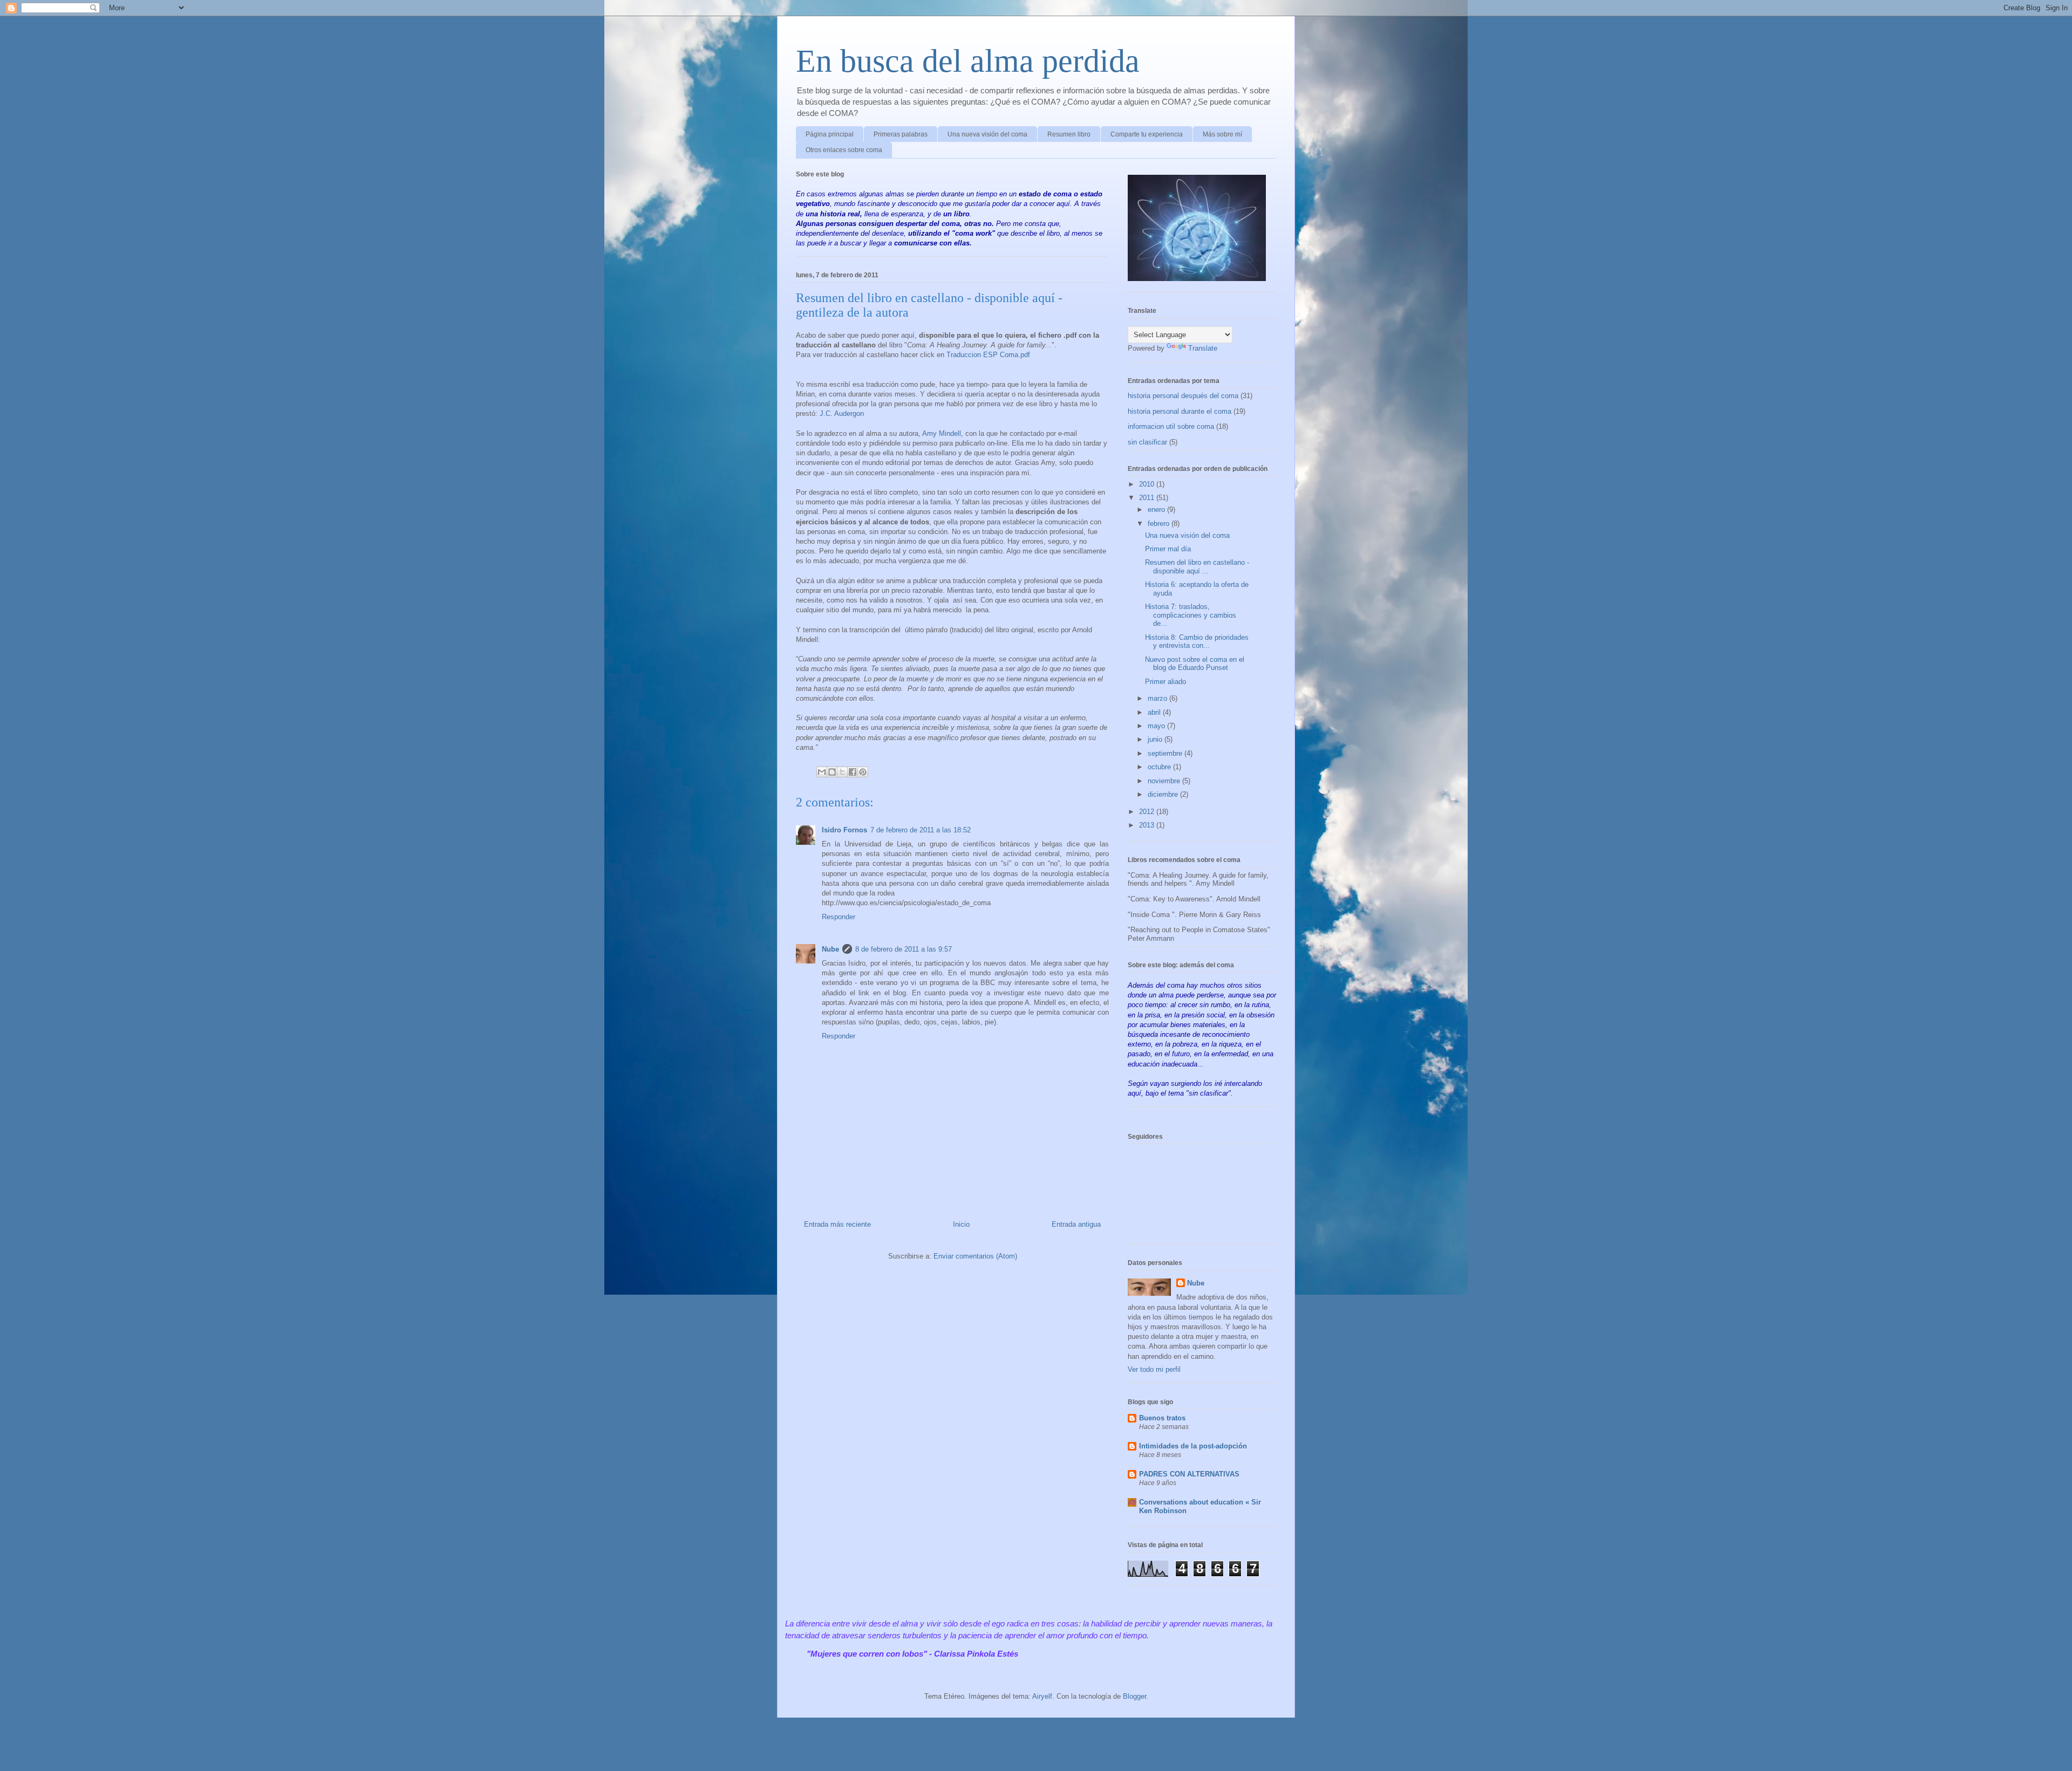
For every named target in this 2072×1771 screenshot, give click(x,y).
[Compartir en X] (842, 772)
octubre (1160, 767)
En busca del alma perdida (968, 61)
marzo (1158, 698)
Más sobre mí (1222, 134)
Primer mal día (1168, 549)
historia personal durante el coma (1180, 411)
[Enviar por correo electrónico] (822, 772)
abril (1155, 712)
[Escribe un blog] (832, 772)
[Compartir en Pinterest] (863, 772)
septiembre (1166, 753)
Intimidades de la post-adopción (1193, 1446)
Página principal (830, 134)
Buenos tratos (1162, 1418)
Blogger (1134, 1696)
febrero (1160, 524)
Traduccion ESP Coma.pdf (988, 355)
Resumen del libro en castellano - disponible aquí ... (1197, 567)
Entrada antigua (1076, 1224)
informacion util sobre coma (1171, 426)
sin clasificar (1147, 442)
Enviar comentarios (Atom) (975, 1256)
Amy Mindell (942, 433)
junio (1156, 739)
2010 (1148, 484)
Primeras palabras (901, 134)
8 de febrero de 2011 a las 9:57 (904, 949)
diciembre (1164, 794)
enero (1157, 510)
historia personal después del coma (1183, 396)
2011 (1148, 498)
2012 (1148, 812)
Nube (830, 949)
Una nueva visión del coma (987, 134)
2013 (1148, 825)
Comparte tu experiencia (1147, 134)
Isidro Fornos (844, 830)
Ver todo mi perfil (1154, 1369)
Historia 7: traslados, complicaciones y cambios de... (1191, 615)
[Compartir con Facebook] (853, 772)
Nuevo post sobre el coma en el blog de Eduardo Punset (1195, 664)
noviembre (1165, 781)
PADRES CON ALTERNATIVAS (1189, 1474)
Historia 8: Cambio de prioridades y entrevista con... (1197, 642)
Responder (839, 917)
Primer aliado (1165, 682)
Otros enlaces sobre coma (844, 150)
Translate (1203, 348)
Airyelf (1042, 1696)
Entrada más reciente (837, 1224)
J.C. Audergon (842, 413)
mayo (1157, 726)
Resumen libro (1069, 134)
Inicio (961, 1224)
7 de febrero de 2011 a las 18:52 (921, 830)
